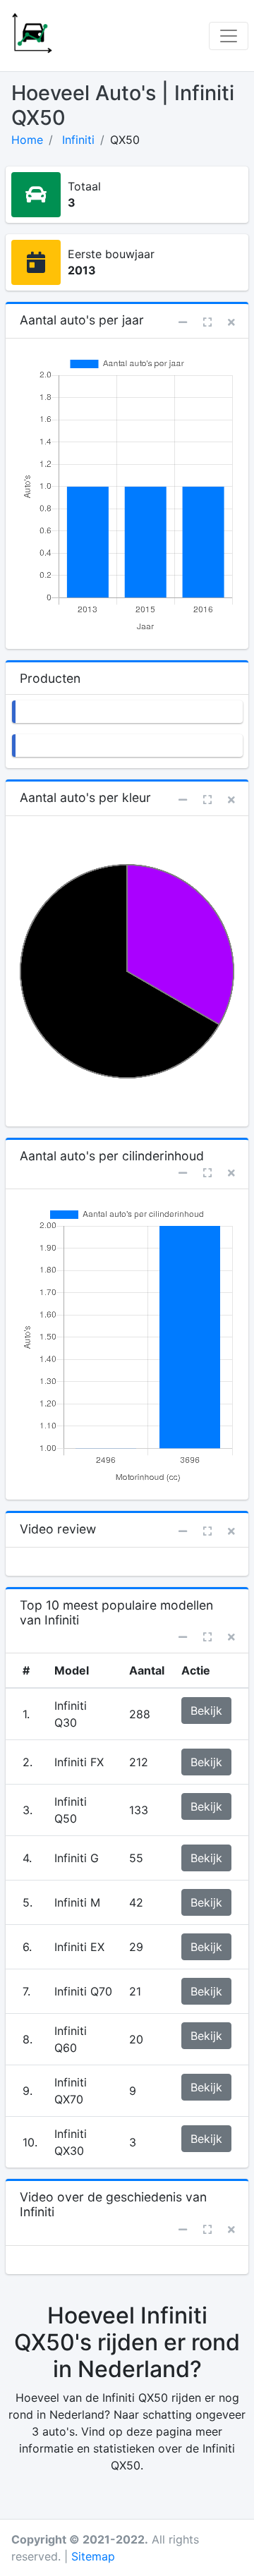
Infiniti (78, 140)
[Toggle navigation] (229, 36)
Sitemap (93, 2556)
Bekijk (206, 1711)
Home (27, 140)
